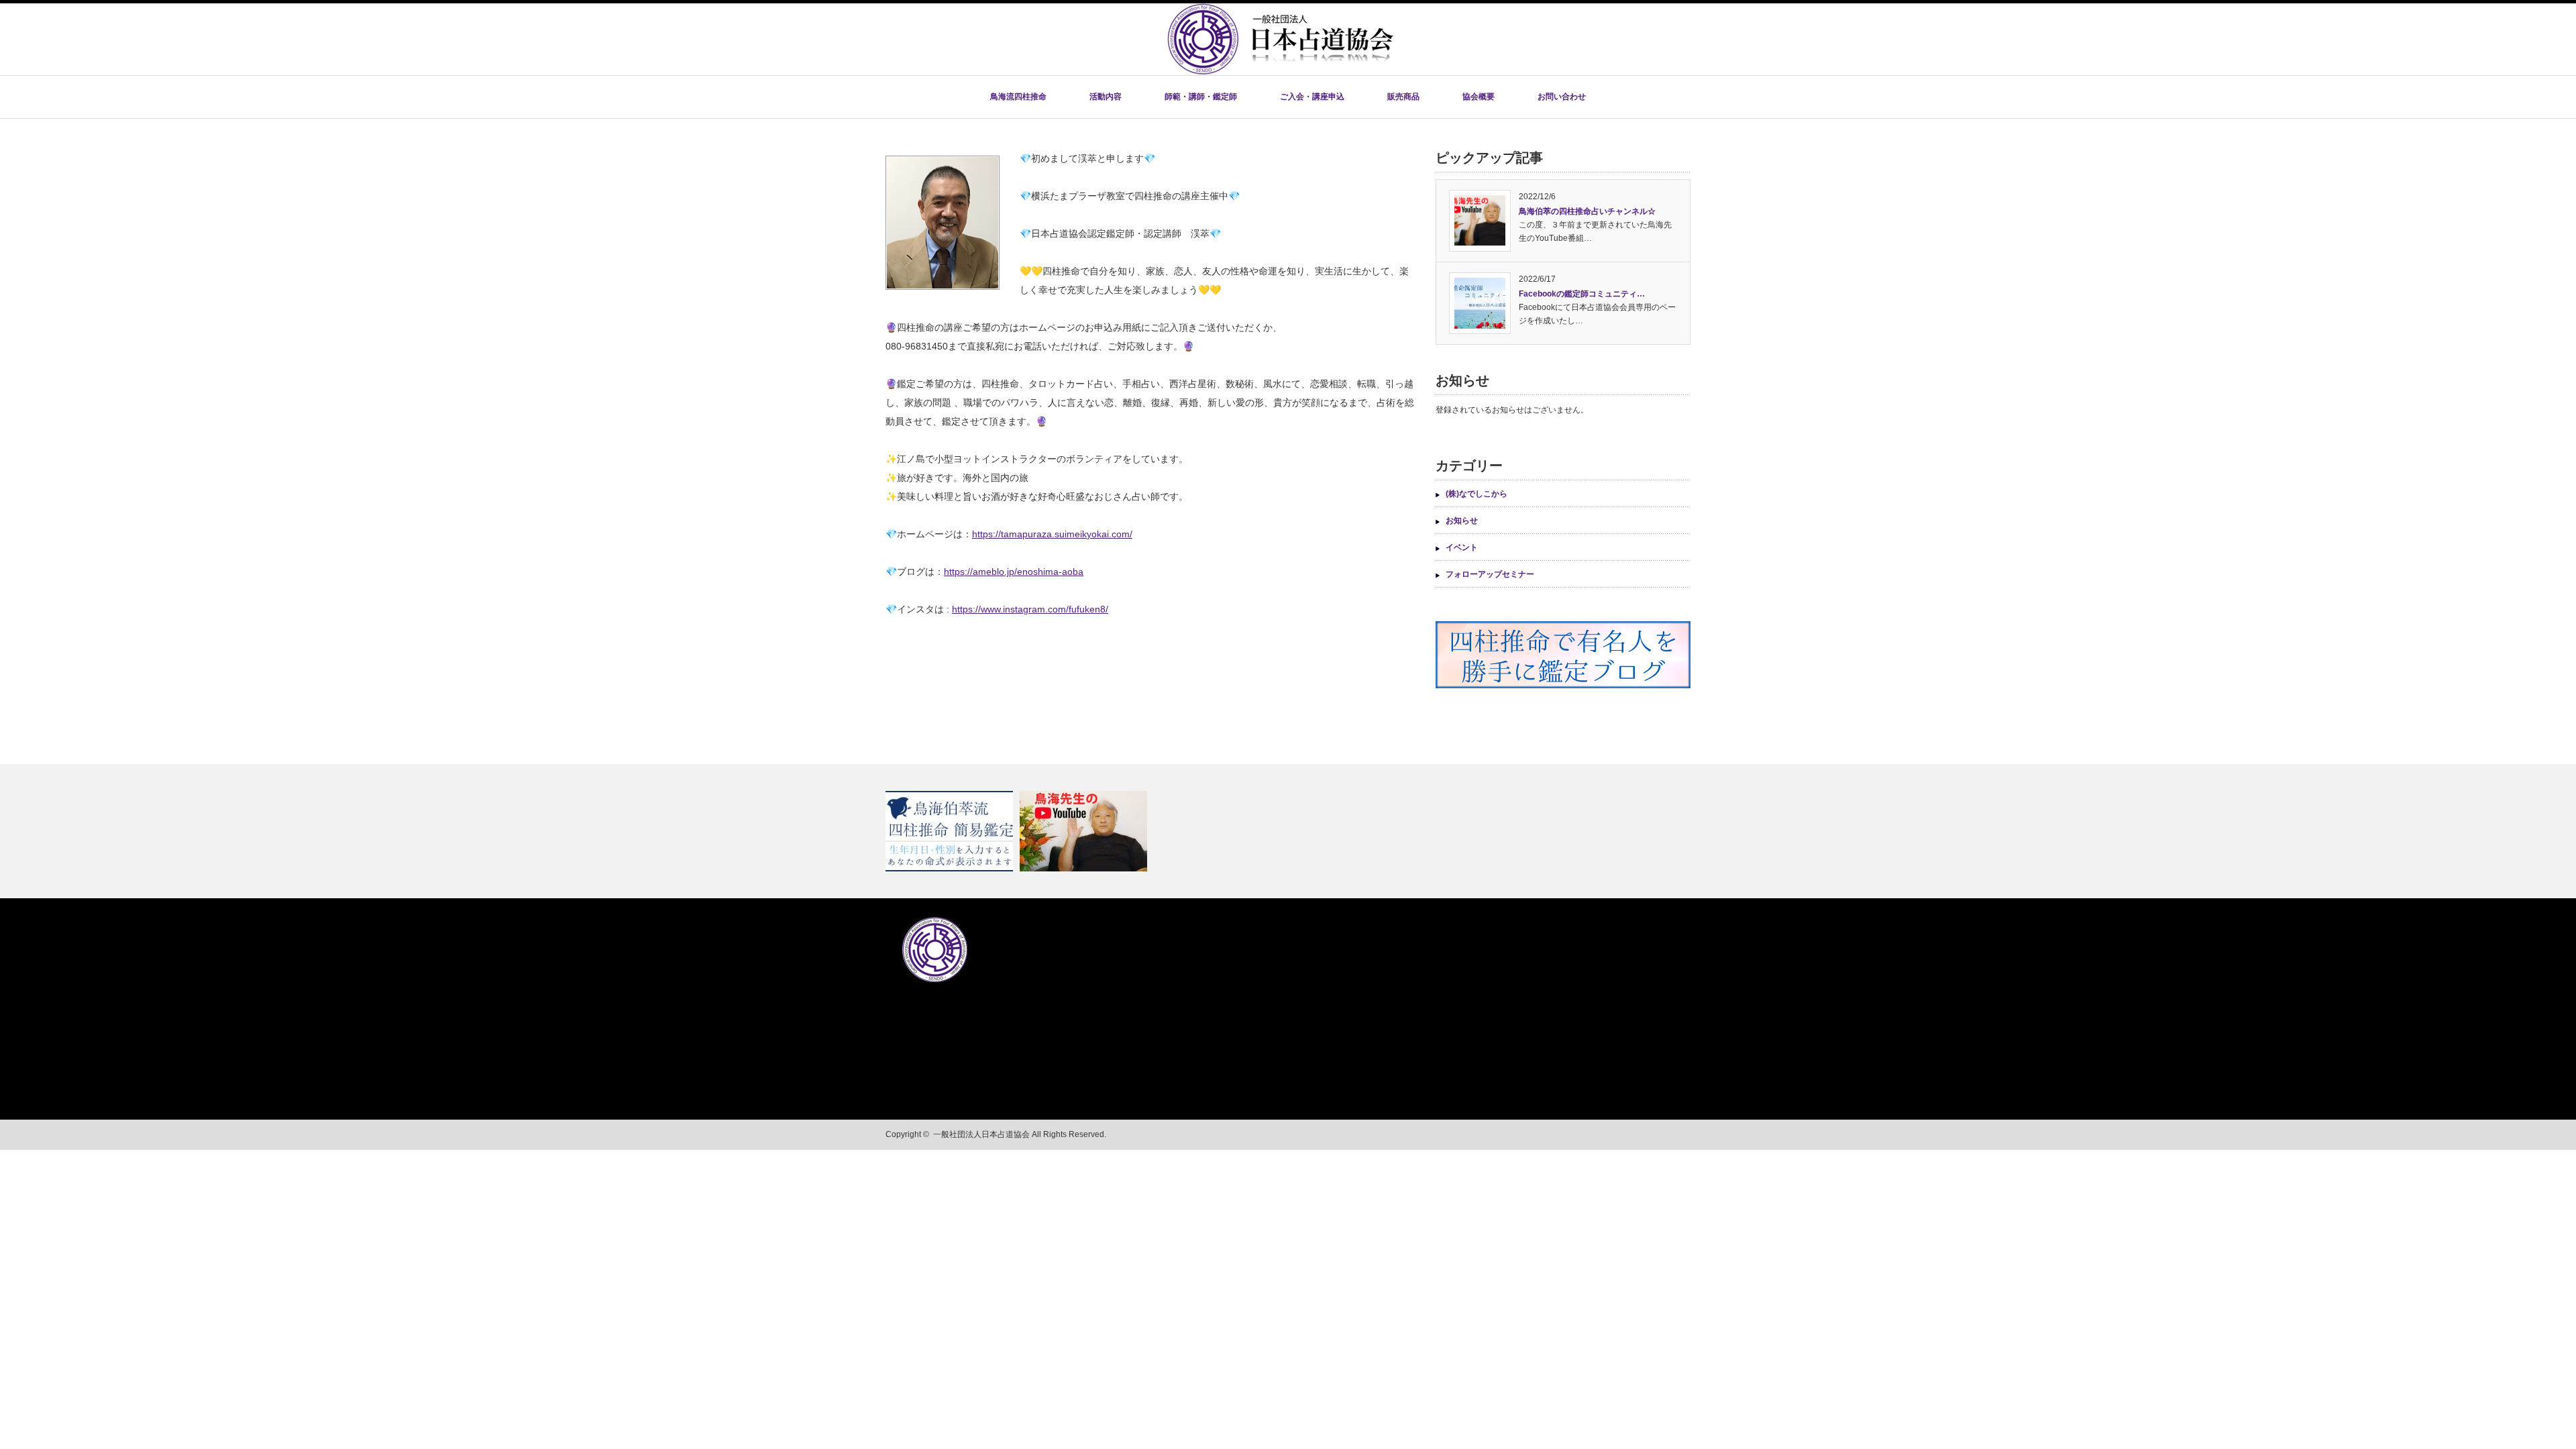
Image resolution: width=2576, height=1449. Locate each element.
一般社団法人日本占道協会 (981, 1134)
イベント (1462, 547)
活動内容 (1106, 97)
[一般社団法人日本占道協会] (1280, 71)
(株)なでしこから (1477, 494)
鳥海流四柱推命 (1018, 97)
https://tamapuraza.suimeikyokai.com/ (1052, 534)
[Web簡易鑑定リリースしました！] (951, 831)
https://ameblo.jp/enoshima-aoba (1014, 572)
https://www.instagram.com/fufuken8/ (1030, 609)
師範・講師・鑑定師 (1201, 97)
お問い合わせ (1562, 97)
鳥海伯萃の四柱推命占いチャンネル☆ (1587, 211)
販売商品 (1403, 97)
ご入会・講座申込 (1312, 97)
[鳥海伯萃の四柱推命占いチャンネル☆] (1085, 831)
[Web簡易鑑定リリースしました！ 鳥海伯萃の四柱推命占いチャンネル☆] (1288, 831)
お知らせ (1462, 521)
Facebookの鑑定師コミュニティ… (1582, 294)
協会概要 (1479, 97)
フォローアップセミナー (1490, 574)
